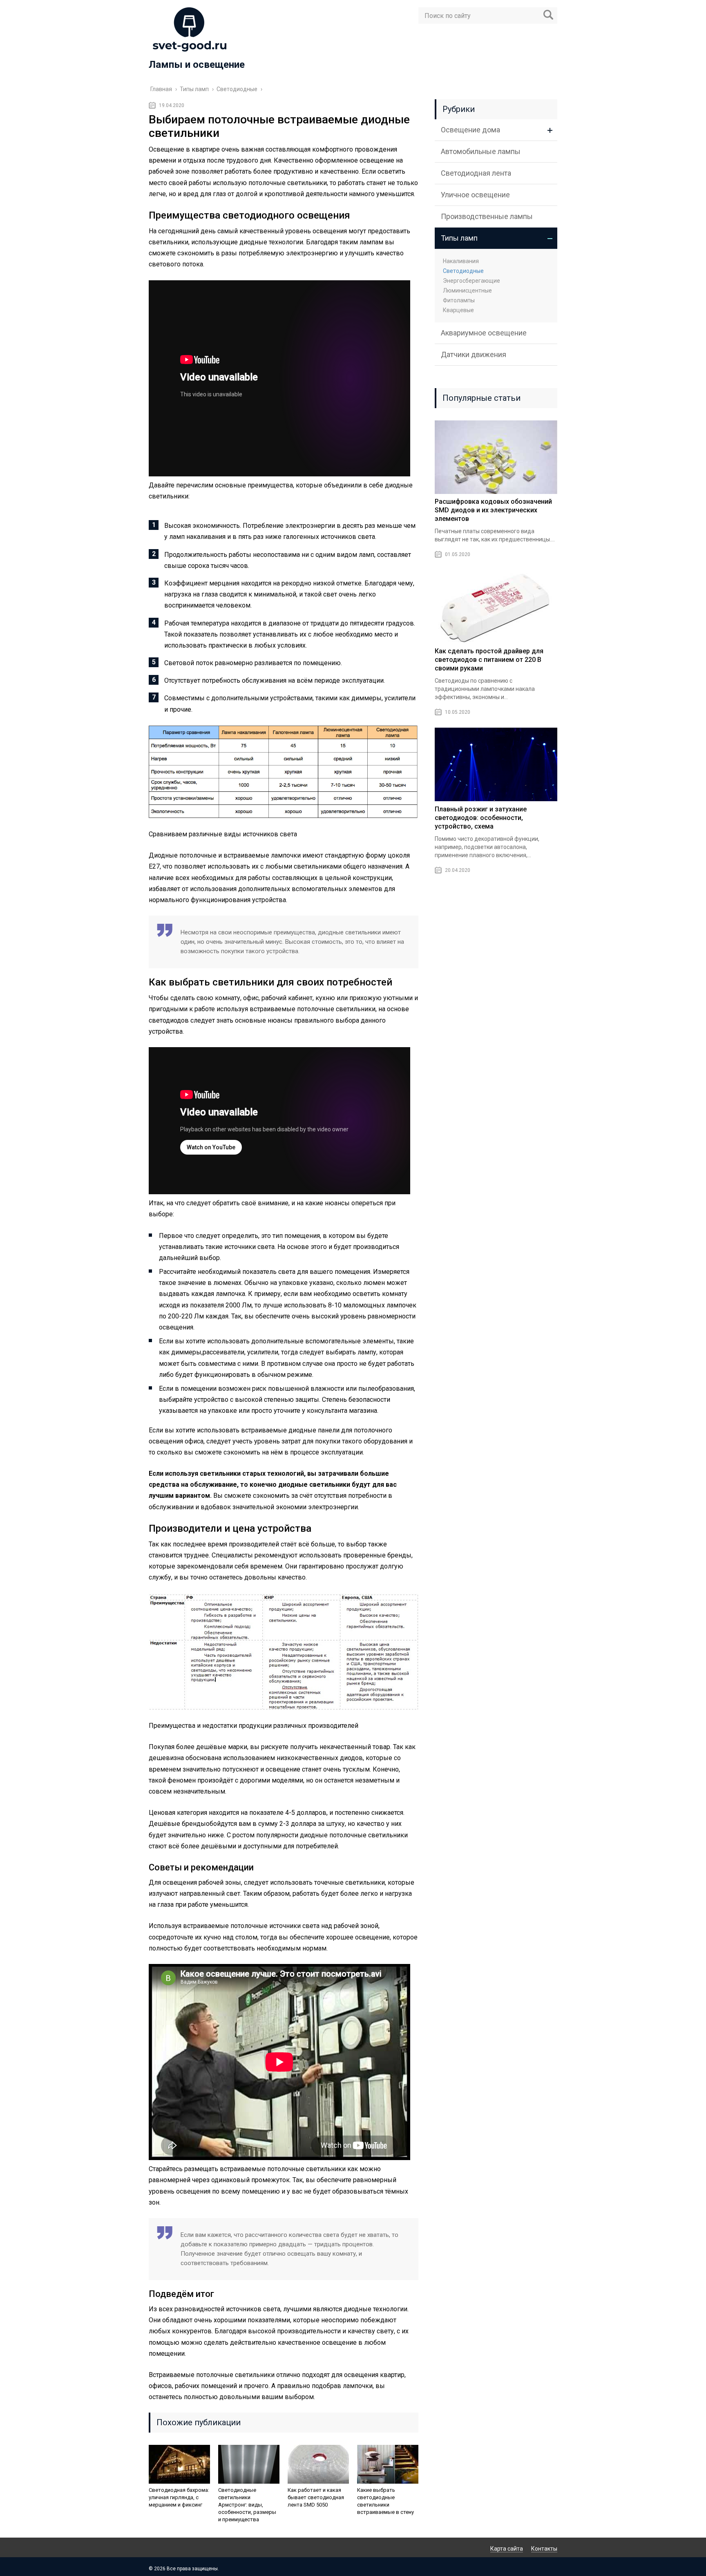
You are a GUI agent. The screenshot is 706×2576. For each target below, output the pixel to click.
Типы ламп (459, 238)
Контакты (544, 2549)
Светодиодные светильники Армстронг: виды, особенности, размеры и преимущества (247, 2505)
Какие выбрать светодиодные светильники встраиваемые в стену (385, 2501)
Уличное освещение (475, 195)
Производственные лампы (487, 216)
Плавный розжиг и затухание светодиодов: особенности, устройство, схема (481, 818)
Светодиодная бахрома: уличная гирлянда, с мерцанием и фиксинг (179, 2497)
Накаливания (461, 261)
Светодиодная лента (476, 173)
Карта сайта (507, 2549)
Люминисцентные (467, 290)
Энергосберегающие (471, 281)
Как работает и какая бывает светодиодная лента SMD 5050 (316, 2497)
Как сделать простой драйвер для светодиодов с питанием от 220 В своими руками (489, 660)
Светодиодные (463, 271)
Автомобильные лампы (481, 151)
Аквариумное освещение (484, 333)
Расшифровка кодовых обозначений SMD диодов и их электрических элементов (493, 510)
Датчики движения (474, 354)
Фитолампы (459, 300)
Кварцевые (458, 310)
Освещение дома (470, 130)
